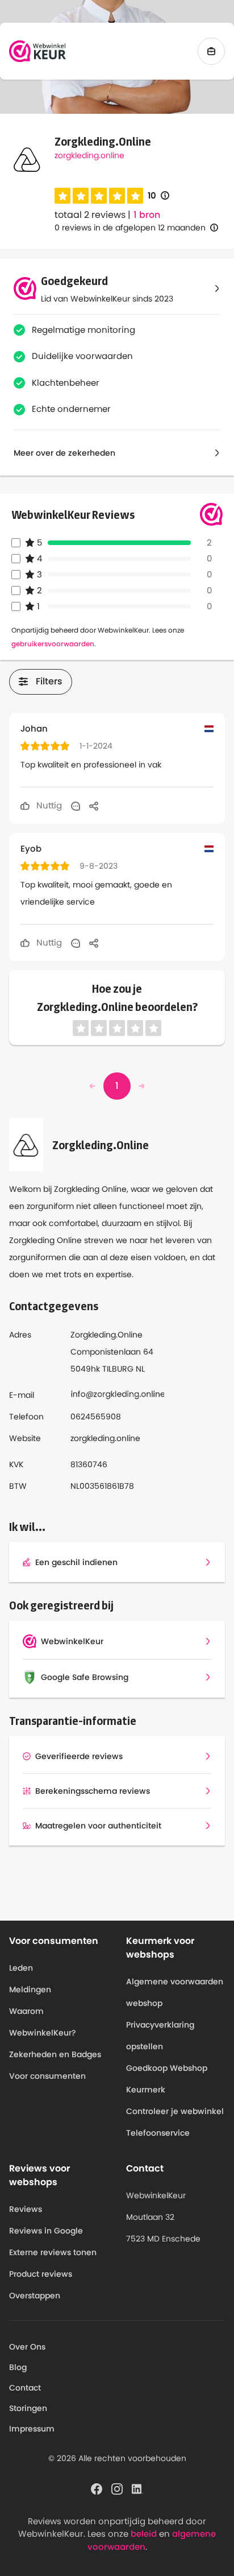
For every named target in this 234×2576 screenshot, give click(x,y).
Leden (21, 1968)
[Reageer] (76, 806)
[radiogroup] (99, 196)
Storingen (28, 2408)
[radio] (62, 196)
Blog (18, 2367)
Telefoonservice (158, 2133)
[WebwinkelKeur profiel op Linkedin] (137, 2488)
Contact (25, 2388)
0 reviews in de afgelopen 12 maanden (130, 228)
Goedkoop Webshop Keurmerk (167, 2079)
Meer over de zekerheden (64, 453)
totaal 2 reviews (90, 215)
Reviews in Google (46, 2231)
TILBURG (118, 1369)
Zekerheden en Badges (55, 2054)
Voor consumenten (47, 2076)
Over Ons (27, 2347)
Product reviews (41, 2274)
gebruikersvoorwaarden (53, 644)
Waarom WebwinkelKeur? (43, 2022)
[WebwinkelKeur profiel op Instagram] (117, 2488)
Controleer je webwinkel (175, 2111)
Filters (49, 681)
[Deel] (94, 806)
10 (158, 196)
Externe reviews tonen (53, 2252)
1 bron (147, 215)
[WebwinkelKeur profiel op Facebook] (97, 2488)
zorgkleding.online (89, 155)
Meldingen (30, 1989)
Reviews (26, 2209)
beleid (144, 2534)
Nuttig (48, 805)
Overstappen (35, 2296)
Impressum (32, 2429)
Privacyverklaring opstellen (160, 2036)
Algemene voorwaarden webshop (175, 1992)
